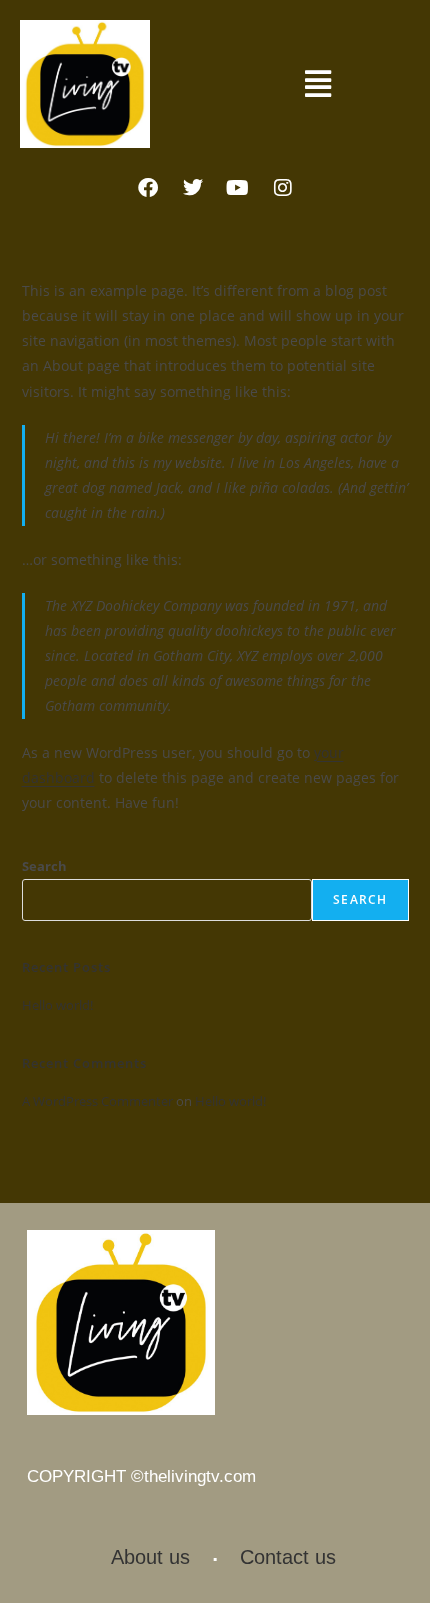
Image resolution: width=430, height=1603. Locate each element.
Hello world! (57, 1005)
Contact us (288, 1557)
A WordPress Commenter (97, 1101)
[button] (317, 83)
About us (150, 1557)
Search (44, 866)
